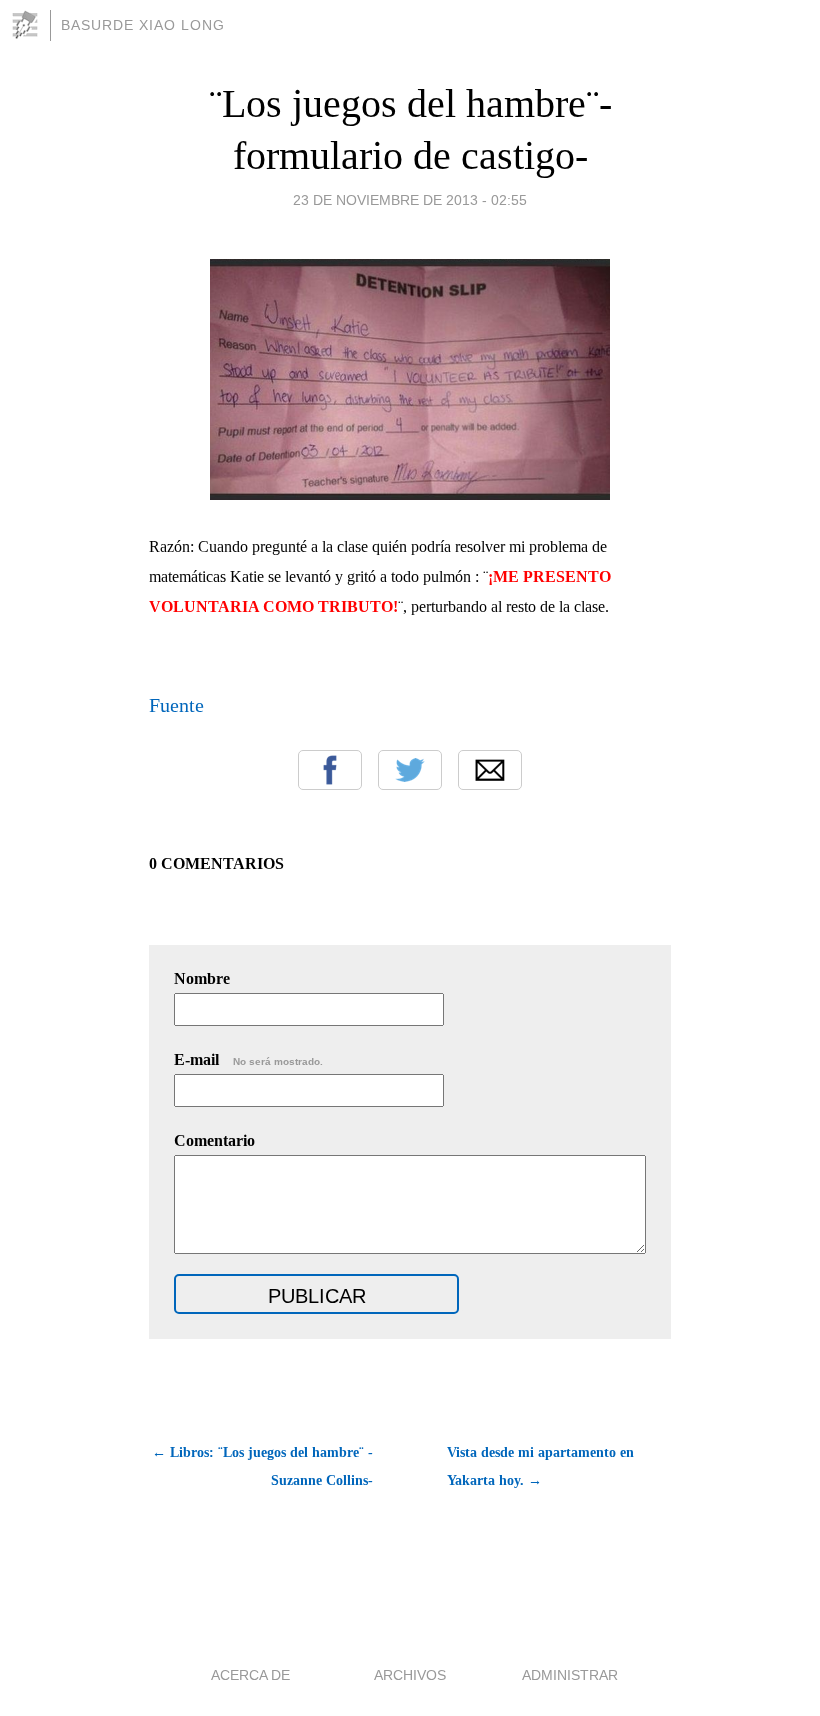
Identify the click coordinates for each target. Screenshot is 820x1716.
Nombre (202, 978)
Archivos (410, 1675)
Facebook (330, 770)
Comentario (214, 1140)
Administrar (570, 1675)
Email (490, 770)
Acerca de (250, 1675)
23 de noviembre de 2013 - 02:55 (410, 200)
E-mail (248, 1059)
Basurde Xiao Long (143, 25)
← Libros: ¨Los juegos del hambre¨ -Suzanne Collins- (262, 1466)
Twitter (410, 770)
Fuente (176, 705)
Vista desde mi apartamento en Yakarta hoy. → (540, 1466)
